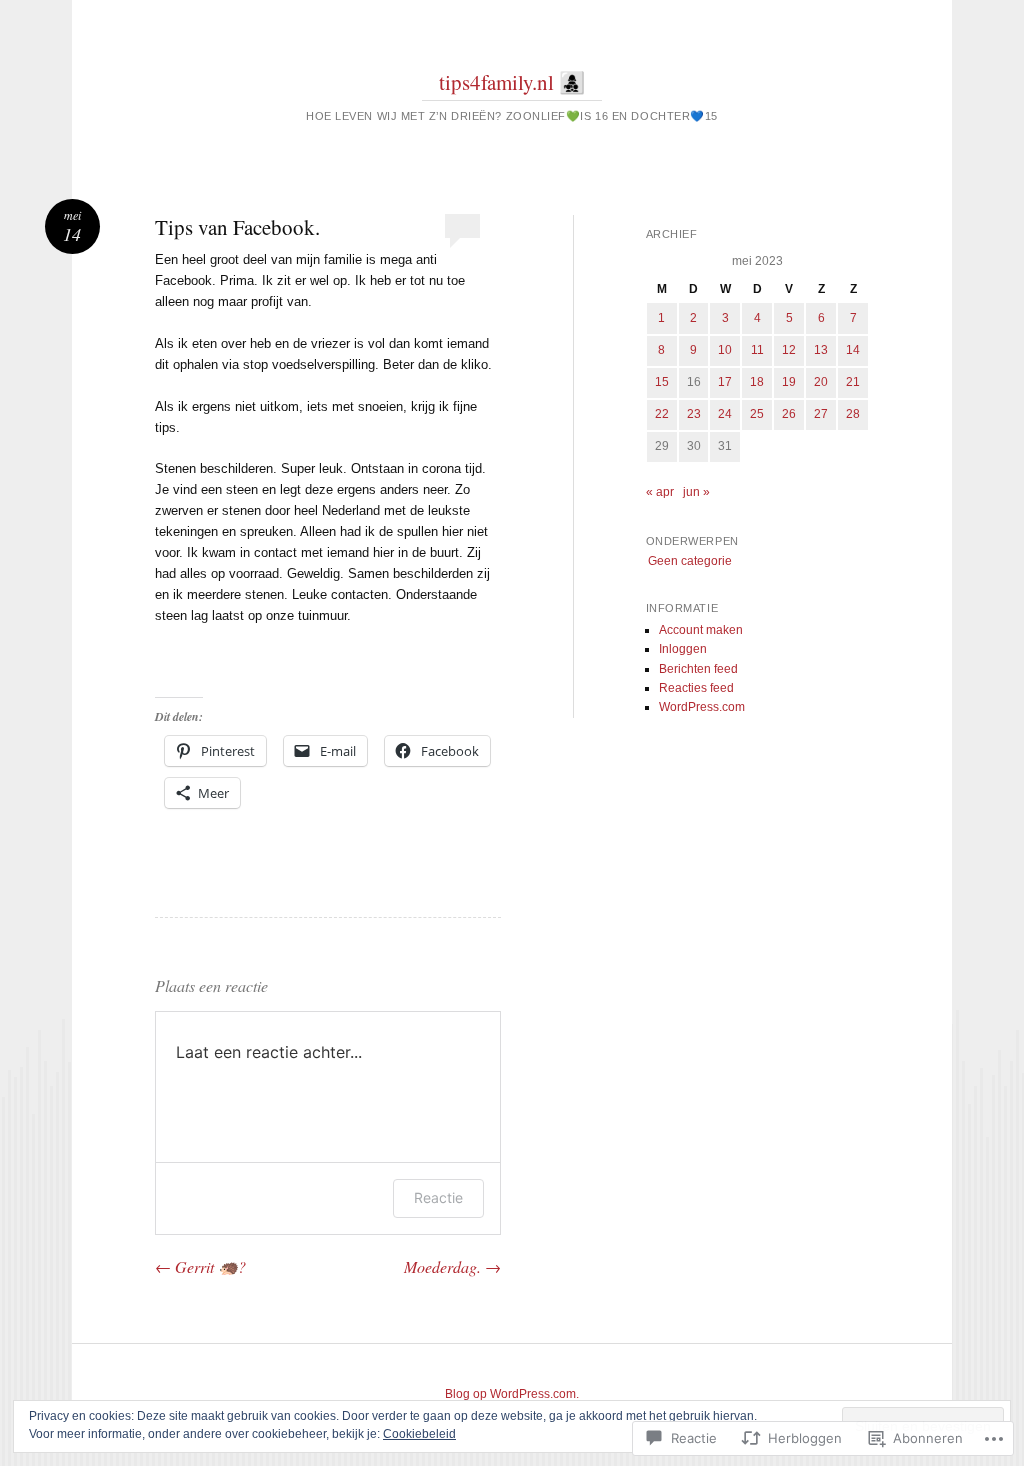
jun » (696, 492)
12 (789, 350)
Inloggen (683, 649)
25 (757, 414)
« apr (660, 492)
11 (757, 350)
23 (694, 414)
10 (725, 350)
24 (725, 414)
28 (853, 414)
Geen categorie (690, 561)
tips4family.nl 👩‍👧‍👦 (512, 82)
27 (821, 414)
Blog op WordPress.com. (512, 1394)
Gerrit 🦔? (200, 1266)
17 (725, 382)
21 (853, 382)
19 (789, 382)
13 (821, 350)
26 (789, 414)
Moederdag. (452, 1266)
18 (757, 382)
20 (821, 382)
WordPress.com (702, 707)
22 (662, 414)
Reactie (438, 1197)
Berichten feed (698, 669)
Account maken (701, 630)
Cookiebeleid (419, 1434)
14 (853, 350)
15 (662, 382)
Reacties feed (696, 688)
